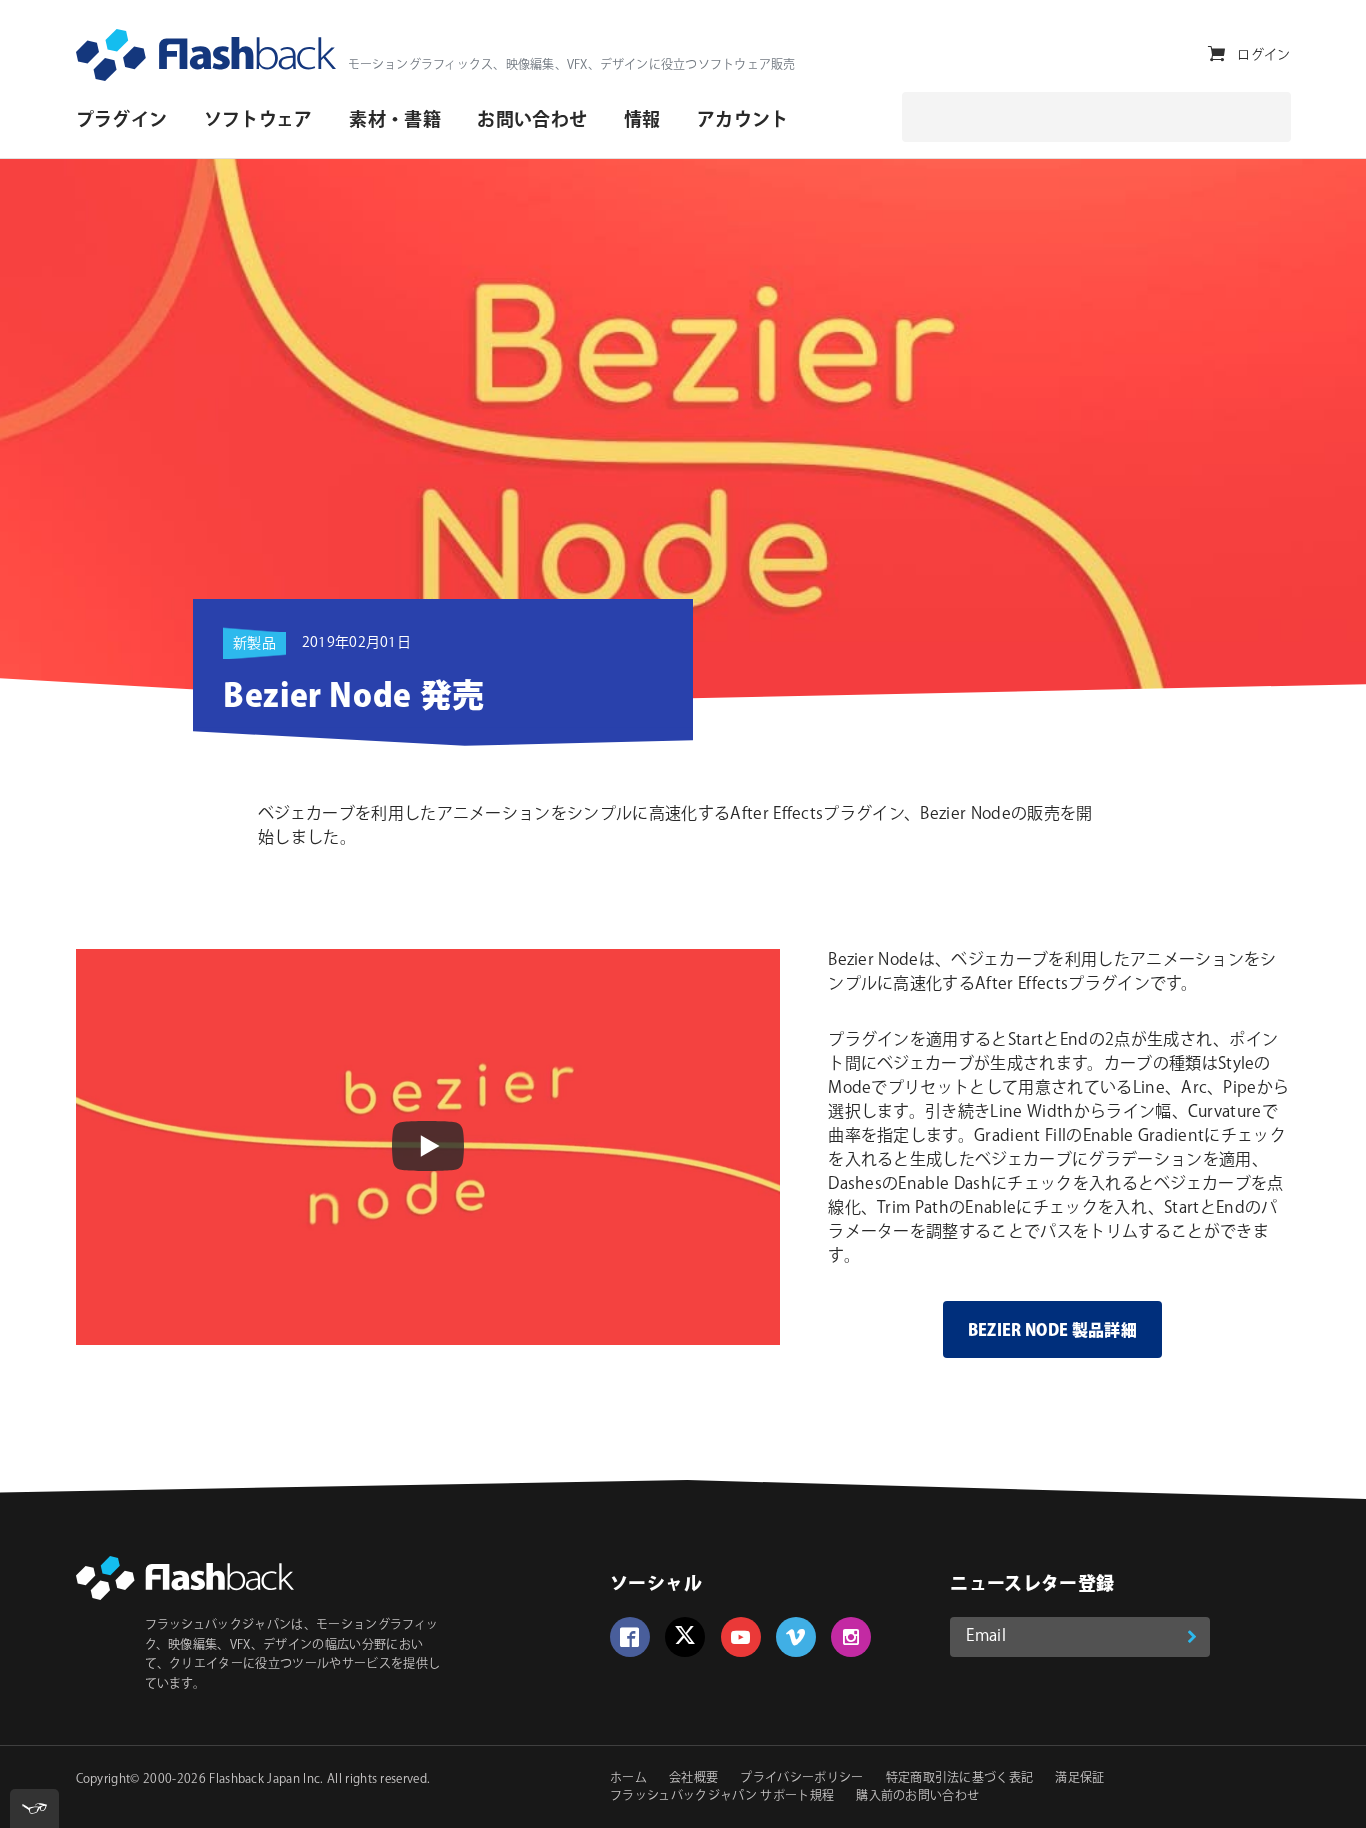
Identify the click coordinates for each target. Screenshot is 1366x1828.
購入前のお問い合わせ (917, 1796)
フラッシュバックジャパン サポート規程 (722, 1796)
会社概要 (693, 1778)
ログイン (1263, 55)
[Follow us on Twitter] (685, 1637)
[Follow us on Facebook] (630, 1637)
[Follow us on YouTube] (741, 1637)
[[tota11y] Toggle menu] (34, 1808)
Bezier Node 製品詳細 (1052, 1331)
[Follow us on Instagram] (851, 1637)
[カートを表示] (1216, 54)
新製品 (254, 644)
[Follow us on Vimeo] (796, 1637)
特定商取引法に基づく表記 (960, 1778)
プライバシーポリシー (801, 1778)
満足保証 (1079, 1778)
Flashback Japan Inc (264, 1779)
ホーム (628, 1778)
